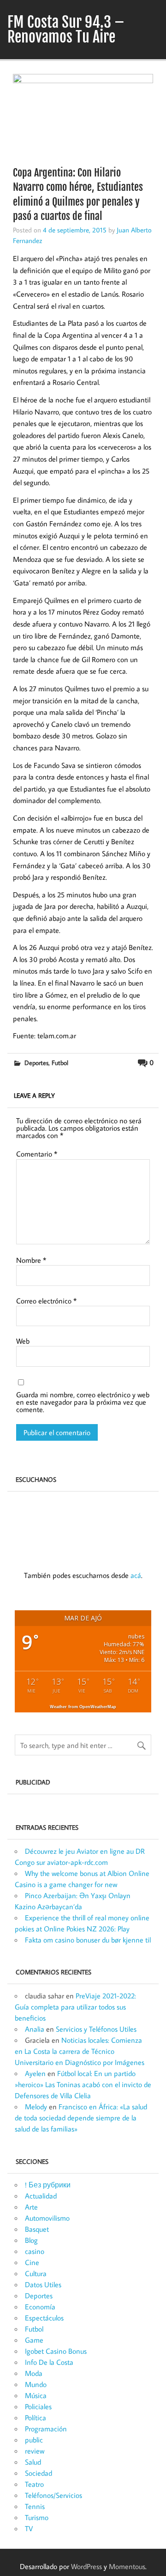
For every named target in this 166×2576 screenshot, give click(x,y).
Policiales (38, 2406)
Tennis (35, 2506)
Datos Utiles (43, 2284)
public (34, 2440)
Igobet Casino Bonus (56, 2351)
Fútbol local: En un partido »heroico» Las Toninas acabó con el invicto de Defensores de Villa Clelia (83, 2084)
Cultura (36, 2273)
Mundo (36, 2384)
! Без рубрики (48, 2185)
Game (34, 2340)
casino (35, 2251)
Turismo (37, 2517)
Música (36, 2395)
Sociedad (39, 2473)
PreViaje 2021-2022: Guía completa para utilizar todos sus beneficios (75, 2007)
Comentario (37, 1154)
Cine (32, 2262)
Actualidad (41, 2196)
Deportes (36, 1063)
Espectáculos (44, 2318)
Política (36, 2418)
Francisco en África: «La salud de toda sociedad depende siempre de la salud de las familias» (81, 2118)
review (35, 2451)
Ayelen (35, 2073)
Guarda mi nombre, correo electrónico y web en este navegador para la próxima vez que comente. (83, 1402)
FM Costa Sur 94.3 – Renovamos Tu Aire (66, 30)
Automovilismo (47, 2218)
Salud (33, 2462)
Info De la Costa (49, 2362)
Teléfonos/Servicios (53, 2495)
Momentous (127, 2566)
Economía (40, 2307)
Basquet (37, 2229)
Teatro (34, 2484)
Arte (31, 2207)
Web (23, 1341)
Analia (35, 2029)
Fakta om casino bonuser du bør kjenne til (88, 1940)
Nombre (31, 1260)
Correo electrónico (46, 1301)
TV (29, 2528)
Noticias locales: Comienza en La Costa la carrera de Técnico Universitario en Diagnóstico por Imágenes (80, 2051)
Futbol (60, 1063)
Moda (34, 2373)
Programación (46, 2429)
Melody (36, 2107)
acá (136, 1575)
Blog (31, 2240)
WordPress (86, 2566)
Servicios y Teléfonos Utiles (96, 2029)
